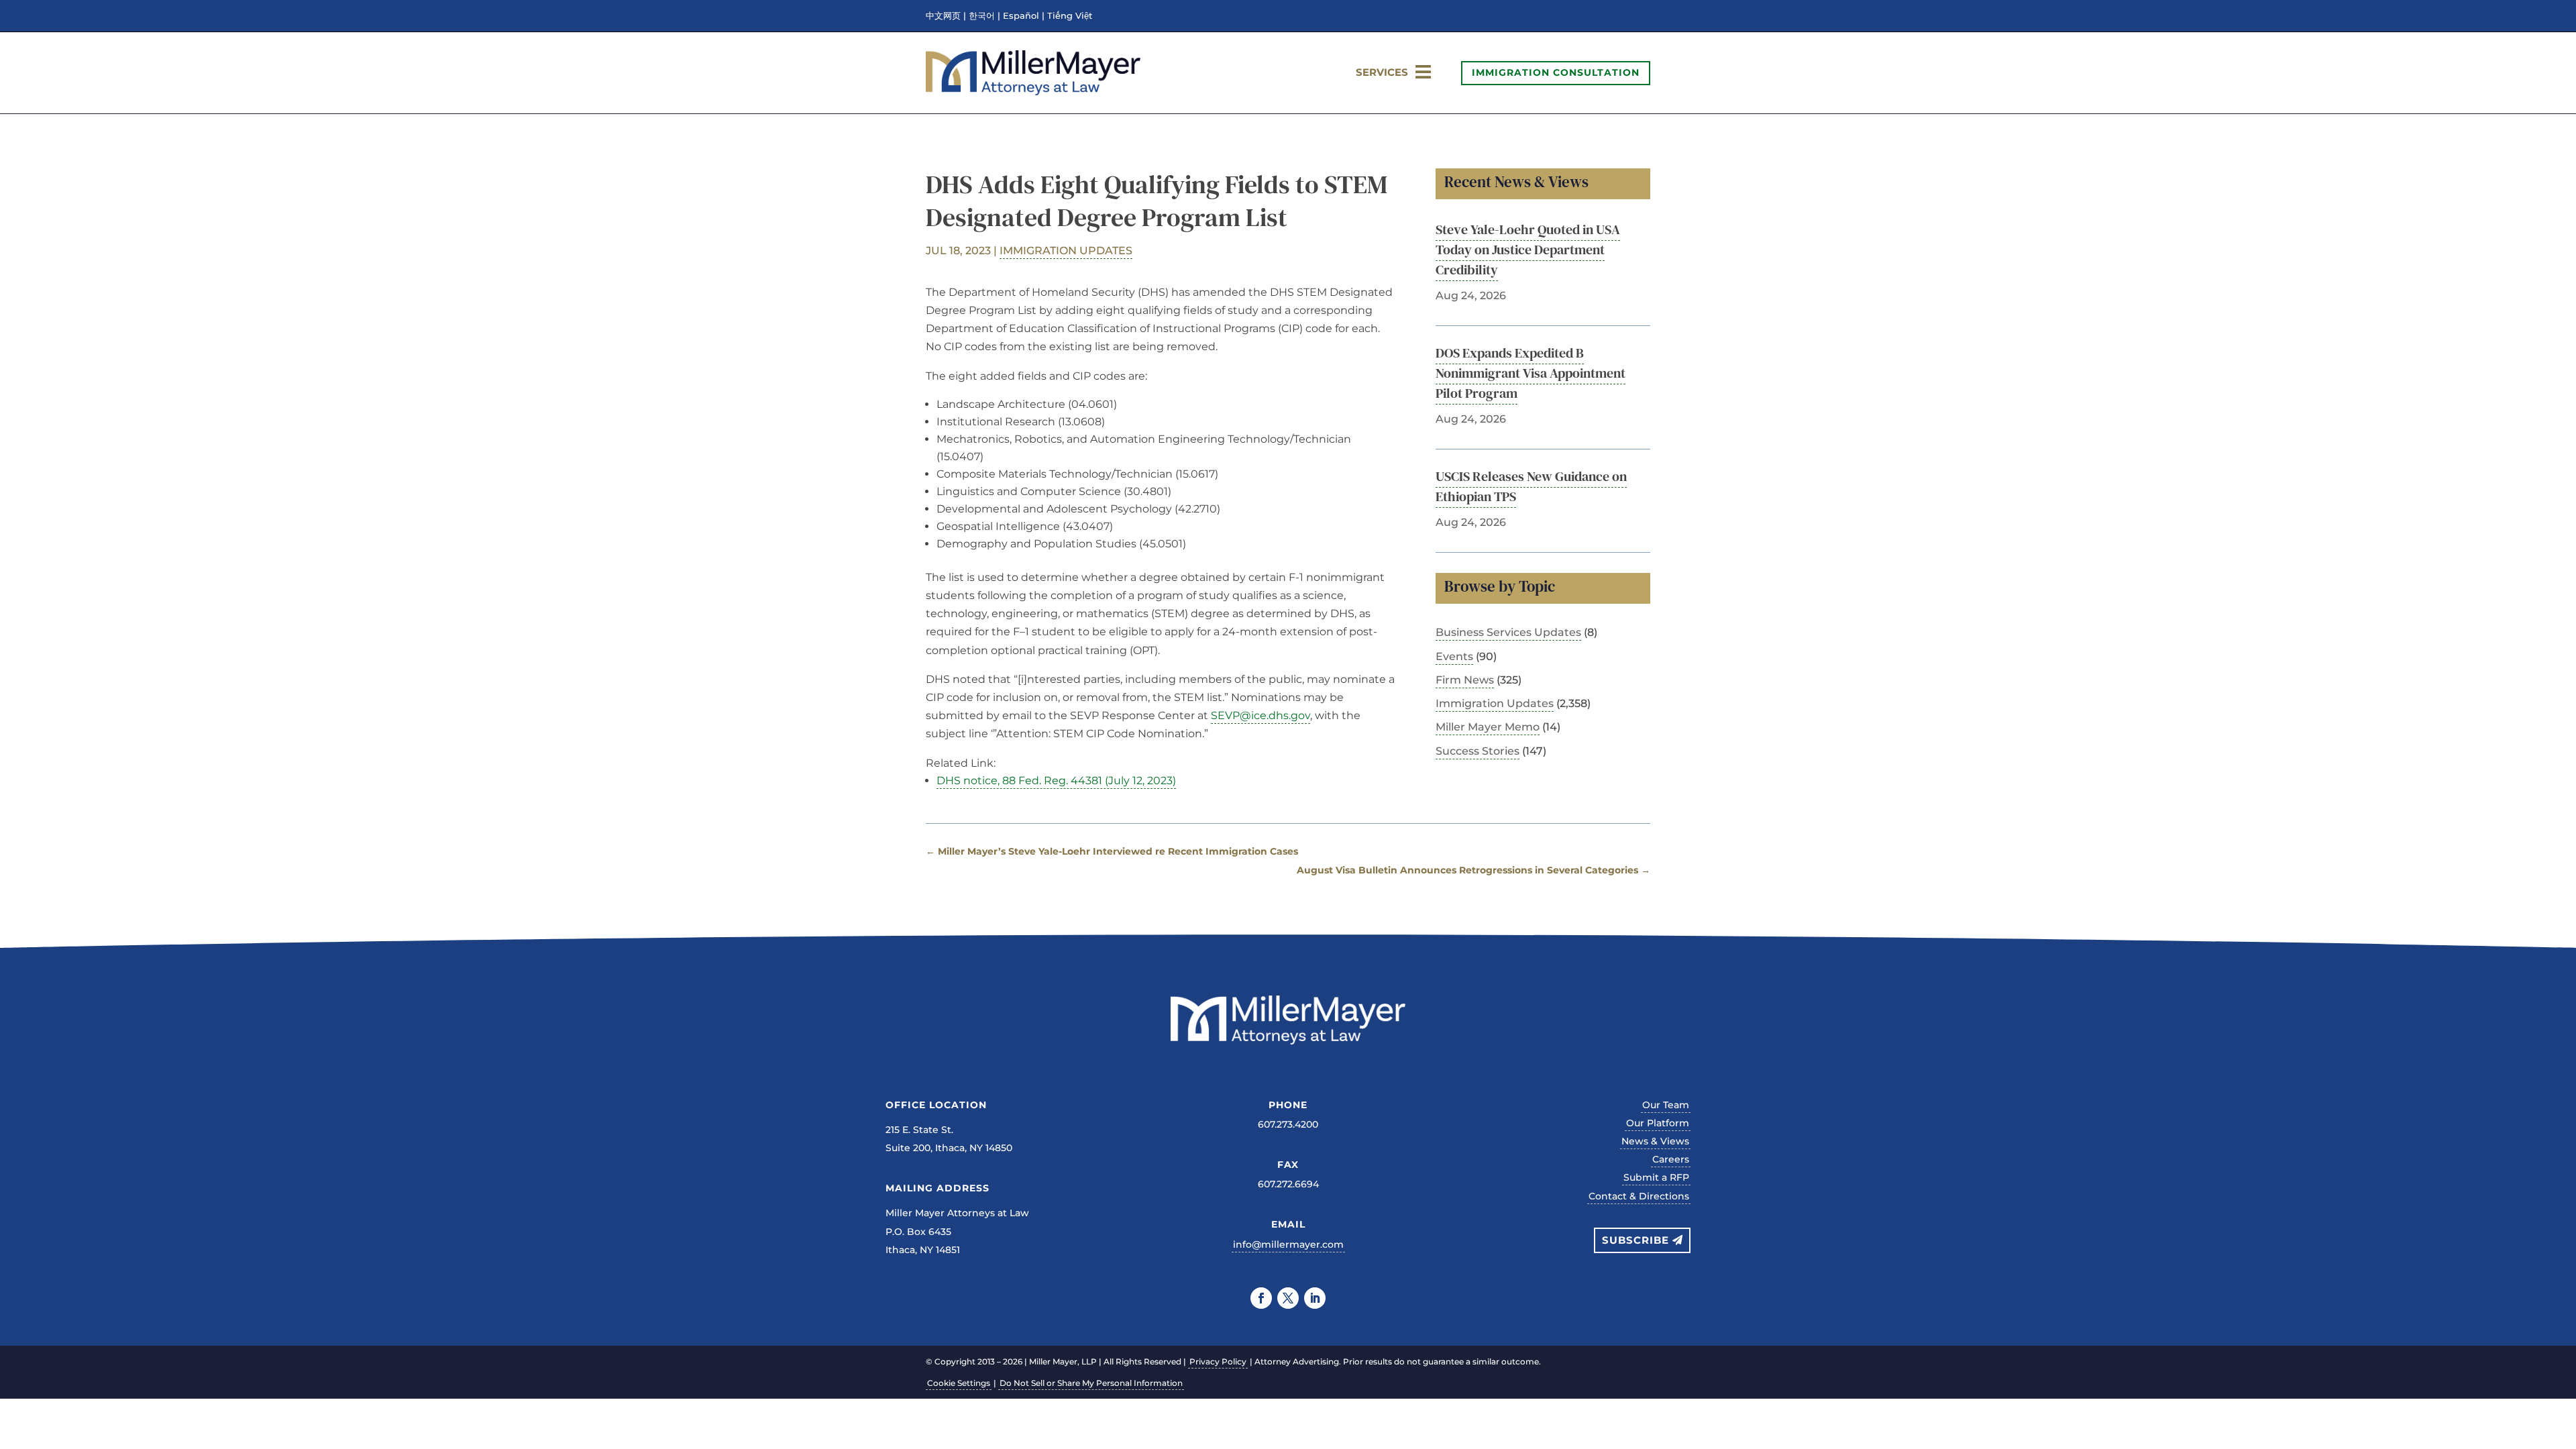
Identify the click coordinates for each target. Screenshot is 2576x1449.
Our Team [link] (1666, 1105)
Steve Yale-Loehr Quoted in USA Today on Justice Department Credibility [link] (1528, 250)
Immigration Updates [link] (1066, 251)
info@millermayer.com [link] (1288, 1244)
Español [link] (1021, 16)
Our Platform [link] (1658, 1123)
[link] (1033, 92)
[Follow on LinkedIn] (1315, 1298)
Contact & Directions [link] (1639, 1196)
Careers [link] (1671, 1159)
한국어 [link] (982, 16)
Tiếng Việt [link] (1070, 16)
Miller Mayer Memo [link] (1488, 727)
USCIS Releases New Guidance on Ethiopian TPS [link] (1531, 486)
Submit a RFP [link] (1656, 1177)
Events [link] (1454, 656)
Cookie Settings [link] (959, 1383)
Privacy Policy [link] (1218, 1361)
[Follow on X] (1288, 1298)
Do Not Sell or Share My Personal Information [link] (1091, 1383)
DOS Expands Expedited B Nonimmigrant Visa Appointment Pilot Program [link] (1531, 373)
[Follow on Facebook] (1261, 1298)
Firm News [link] (1465, 680)
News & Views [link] (1655, 1141)
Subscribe (1635, 1240)
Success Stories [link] (1478, 751)
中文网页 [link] (943, 16)
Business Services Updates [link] (1508, 632)
